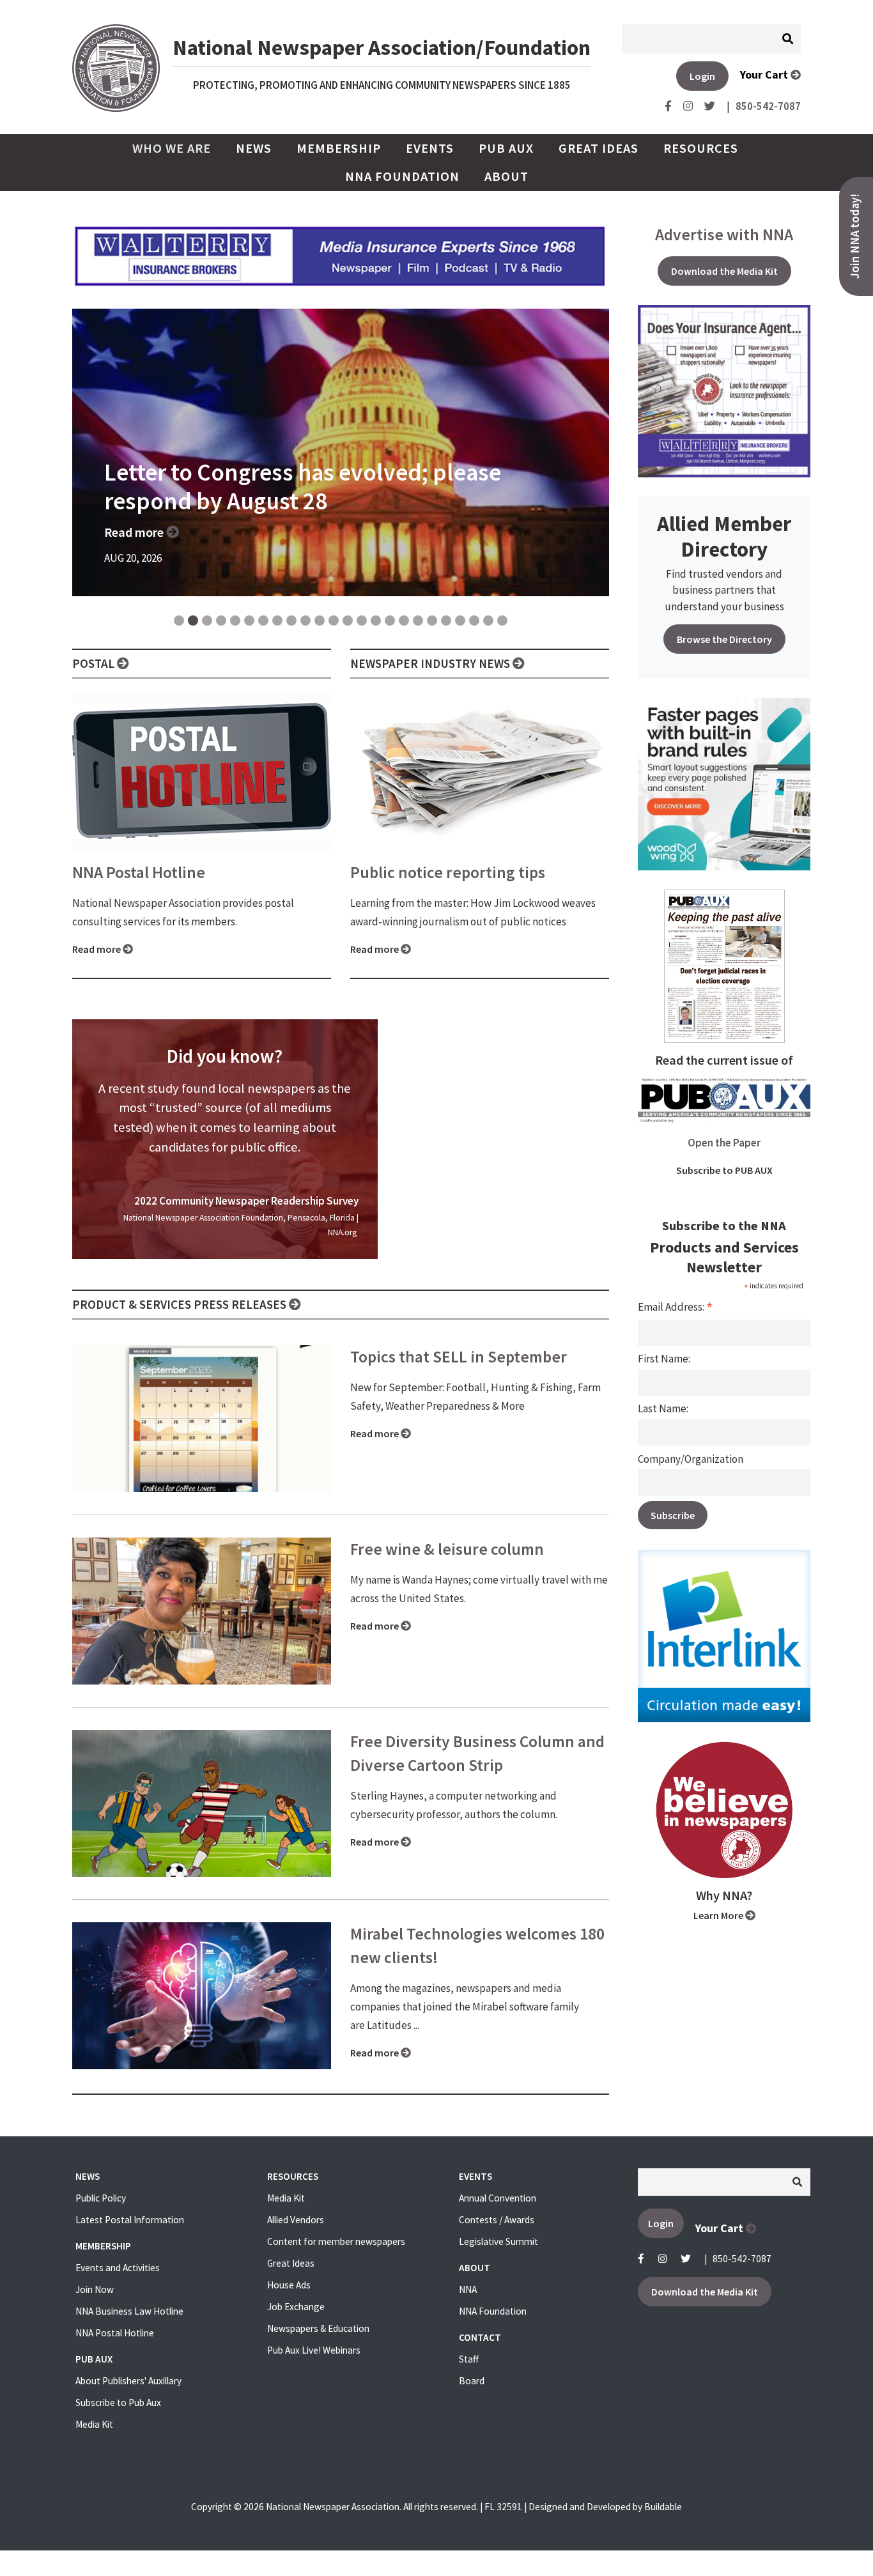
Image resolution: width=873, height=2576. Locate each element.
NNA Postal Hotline (139, 872)
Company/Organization (691, 1459)
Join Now (95, 2289)
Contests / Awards (497, 2220)
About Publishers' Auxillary (128, 2381)
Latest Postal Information (130, 2220)
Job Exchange (296, 2307)
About (506, 176)
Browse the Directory (724, 639)
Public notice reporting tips (448, 872)
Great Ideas (599, 148)
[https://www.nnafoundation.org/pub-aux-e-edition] (724, 965)
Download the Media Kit (724, 271)
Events (430, 148)
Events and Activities (118, 2268)
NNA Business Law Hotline (129, 2311)
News (254, 148)
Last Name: (663, 1408)
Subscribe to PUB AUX (724, 1170)
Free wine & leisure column (447, 1549)
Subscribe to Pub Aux (118, 2402)
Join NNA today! (855, 236)
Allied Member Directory (724, 536)
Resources (701, 148)
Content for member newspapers (336, 2241)
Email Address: (676, 1307)
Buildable (663, 2507)
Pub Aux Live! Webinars (314, 2350)
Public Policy (101, 2198)
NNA (468, 2289)
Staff (469, 2359)
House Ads (289, 2285)
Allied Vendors (296, 2220)
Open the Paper (724, 1143)
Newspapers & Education (318, 2328)
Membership (339, 148)
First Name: (664, 1359)
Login (702, 76)
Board (472, 2381)
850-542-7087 (742, 2259)
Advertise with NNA (724, 235)
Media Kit (94, 2424)
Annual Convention (498, 2198)
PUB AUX (506, 148)
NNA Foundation (402, 176)
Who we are (176, 148)
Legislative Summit (498, 2241)
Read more (97, 949)
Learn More (719, 1915)
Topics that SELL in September (459, 1357)
